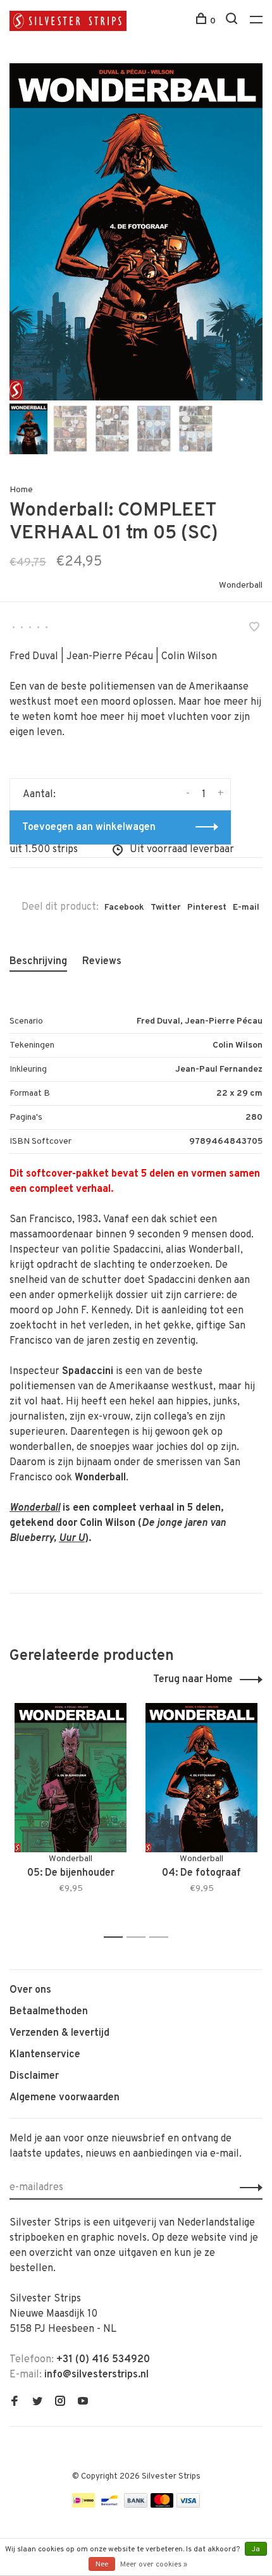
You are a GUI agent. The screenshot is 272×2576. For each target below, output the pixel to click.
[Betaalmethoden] (83, 2505)
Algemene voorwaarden (65, 2098)
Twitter (166, 907)
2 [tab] (139, 1937)
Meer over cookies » (154, 2565)
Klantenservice (45, 2055)
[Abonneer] (248, 2188)
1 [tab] (117, 1937)
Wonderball (241, 585)
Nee (102, 2565)
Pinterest (207, 907)
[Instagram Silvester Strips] (60, 2403)
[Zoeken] (233, 21)
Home (21, 490)
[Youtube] (83, 2403)
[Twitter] (37, 2403)
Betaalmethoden (49, 2012)
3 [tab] (162, 1937)
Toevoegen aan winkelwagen (89, 827)
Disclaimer (34, 2076)
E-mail (246, 907)
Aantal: (39, 795)
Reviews (102, 962)
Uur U (72, 1539)
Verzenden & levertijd (59, 2033)
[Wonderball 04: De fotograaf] (201, 1778)
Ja (256, 2549)
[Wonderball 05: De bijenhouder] (71, 1778)
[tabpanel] (136, 232)
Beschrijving (38, 962)
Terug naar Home (193, 1680)
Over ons (30, 1990)
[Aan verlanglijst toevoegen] (254, 629)
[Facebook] (15, 2403)
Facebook (124, 907)
